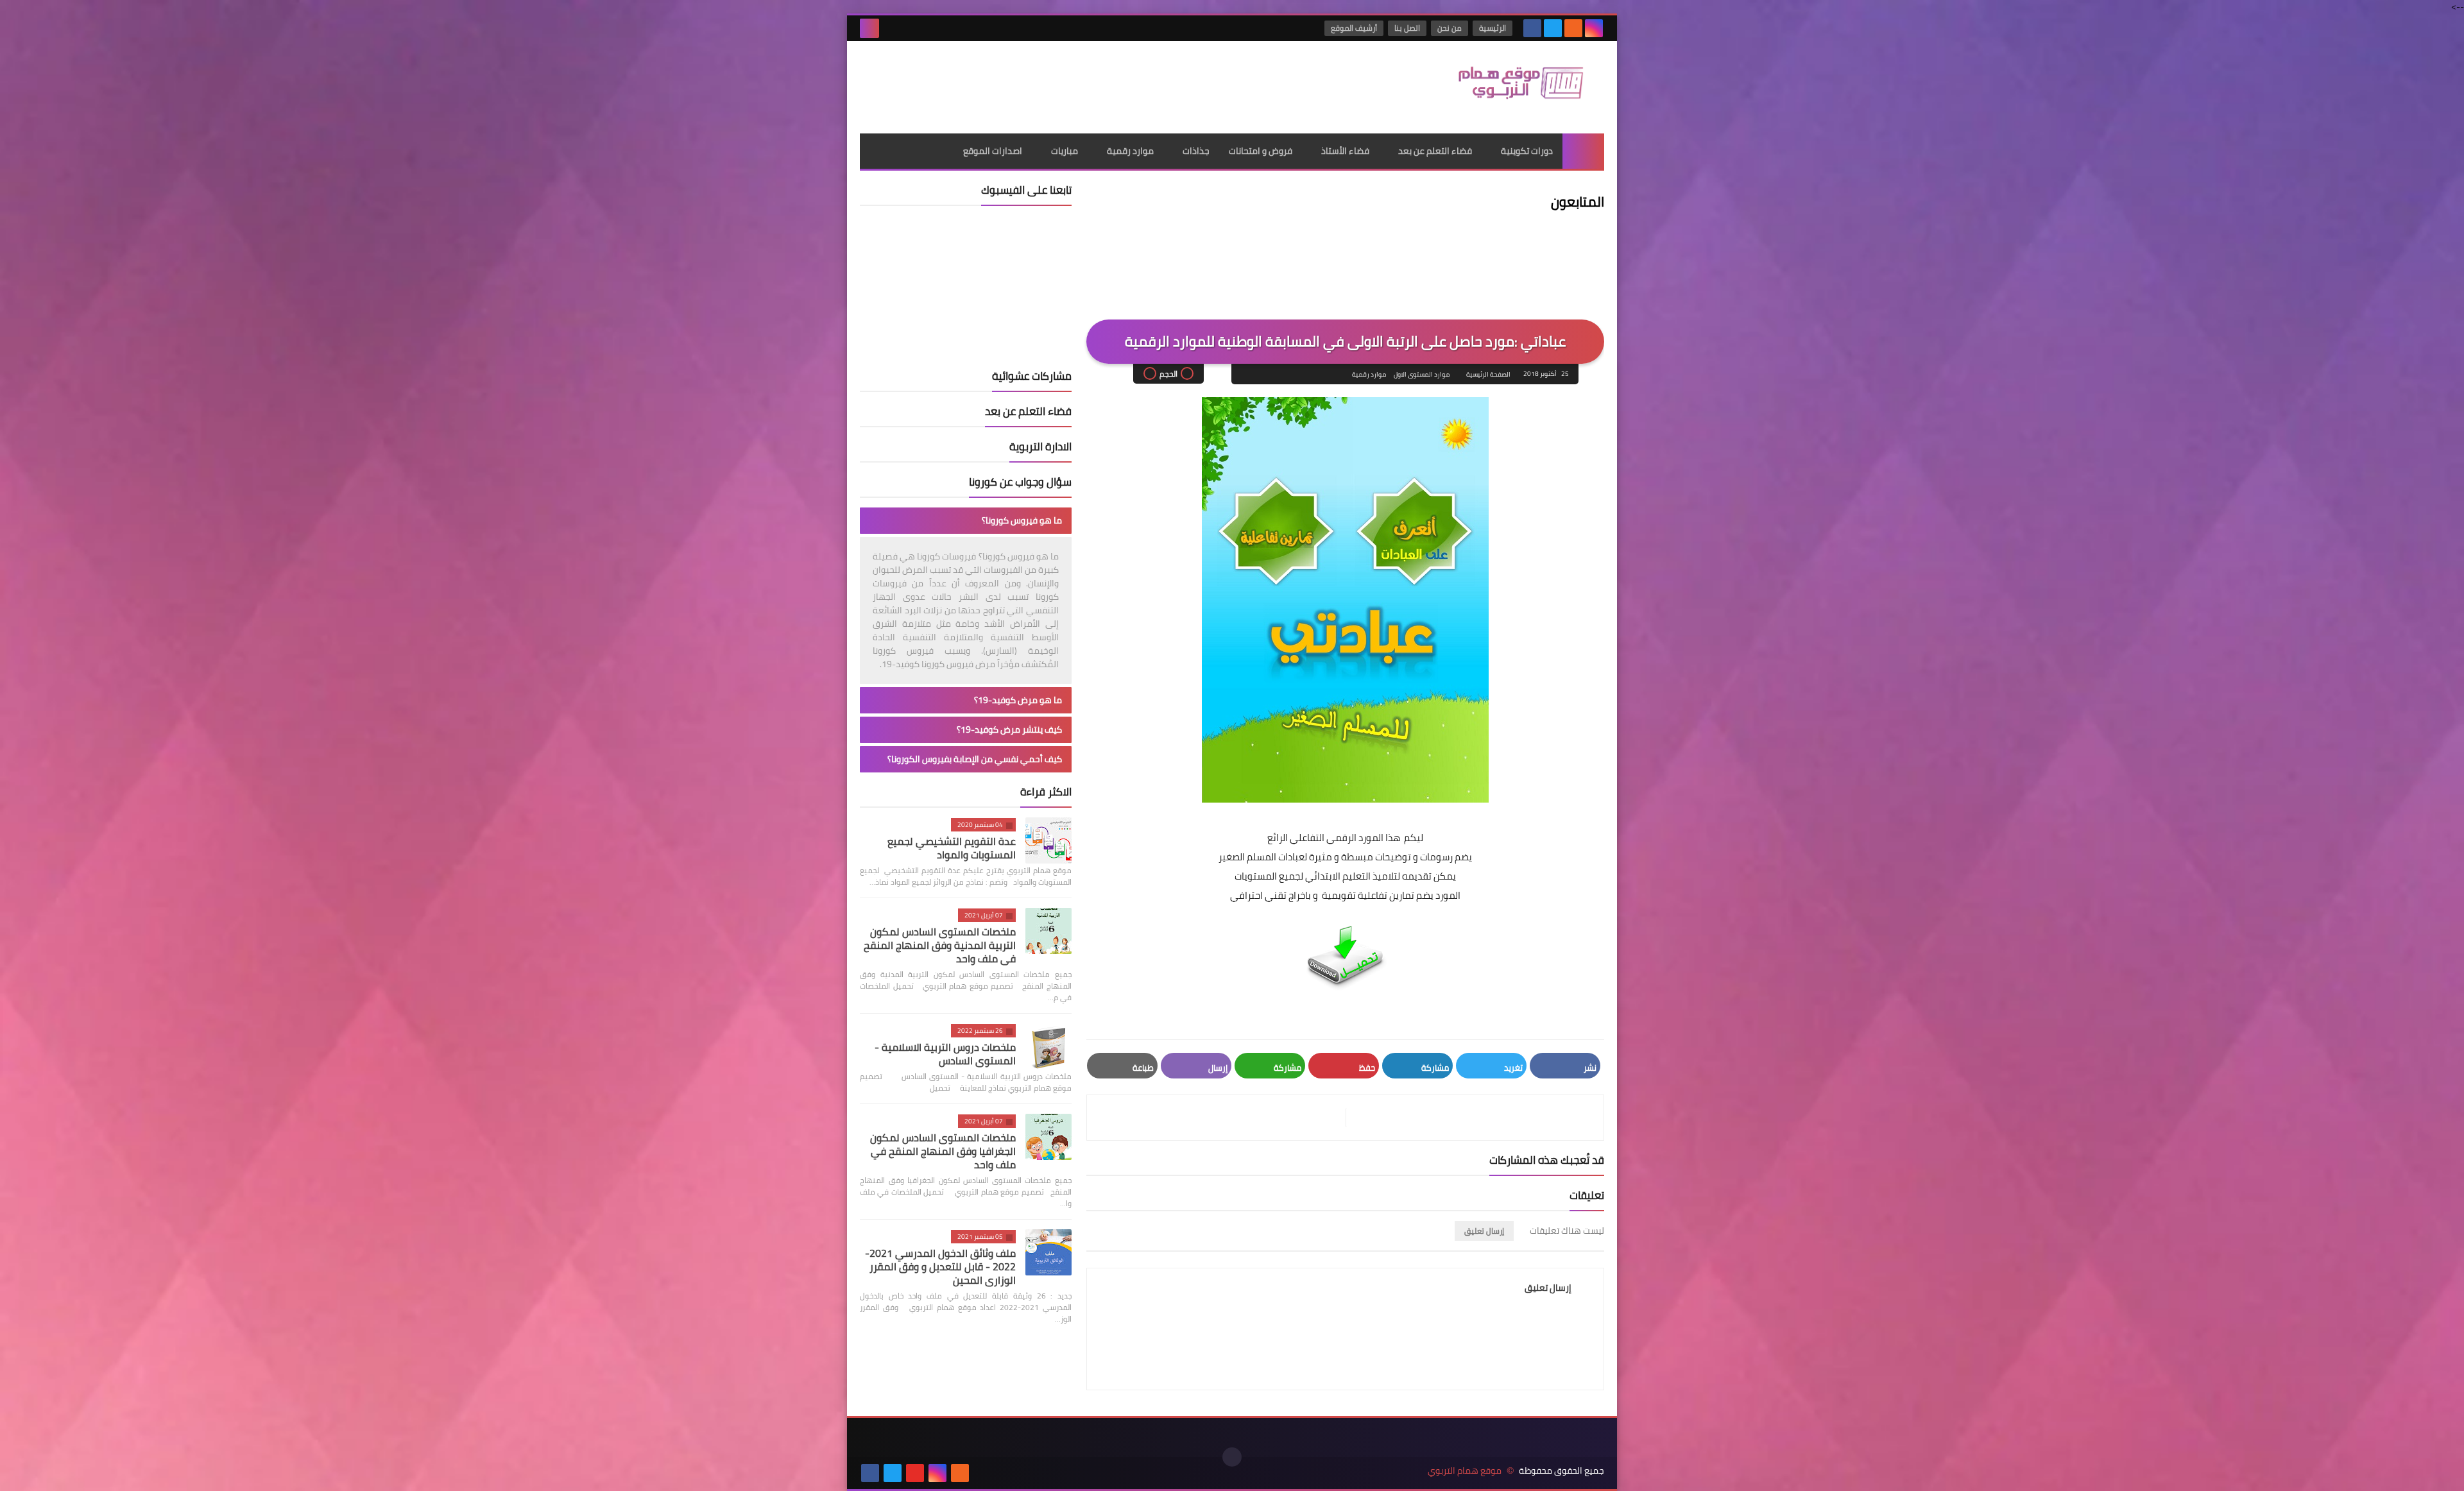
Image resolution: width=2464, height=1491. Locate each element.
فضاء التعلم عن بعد (1435, 151)
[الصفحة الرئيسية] (1583, 151)
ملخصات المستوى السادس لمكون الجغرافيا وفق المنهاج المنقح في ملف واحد (943, 1151)
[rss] (1573, 28)
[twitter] (1553, 28)
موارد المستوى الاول (1422, 374)
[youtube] (915, 1473)
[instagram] (1594, 28)
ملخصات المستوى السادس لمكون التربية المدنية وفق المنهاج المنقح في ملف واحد (940, 945)
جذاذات (1196, 151)
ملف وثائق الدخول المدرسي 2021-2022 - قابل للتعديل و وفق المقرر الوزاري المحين (940, 1266)
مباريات (1065, 151)
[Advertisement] (1093, 83)
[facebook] (1532, 28)
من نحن (1450, 28)
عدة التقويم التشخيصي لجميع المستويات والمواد (952, 848)
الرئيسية (1493, 28)
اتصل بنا (1407, 28)
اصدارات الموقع (993, 151)
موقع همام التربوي (1465, 1471)
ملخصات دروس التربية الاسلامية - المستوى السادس (945, 1054)
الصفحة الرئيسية (1488, 374)
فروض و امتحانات (1261, 151)
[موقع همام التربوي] (1511, 87)
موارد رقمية (1130, 151)
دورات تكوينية (1527, 151)
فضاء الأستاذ (1345, 151)
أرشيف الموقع (1354, 28)
